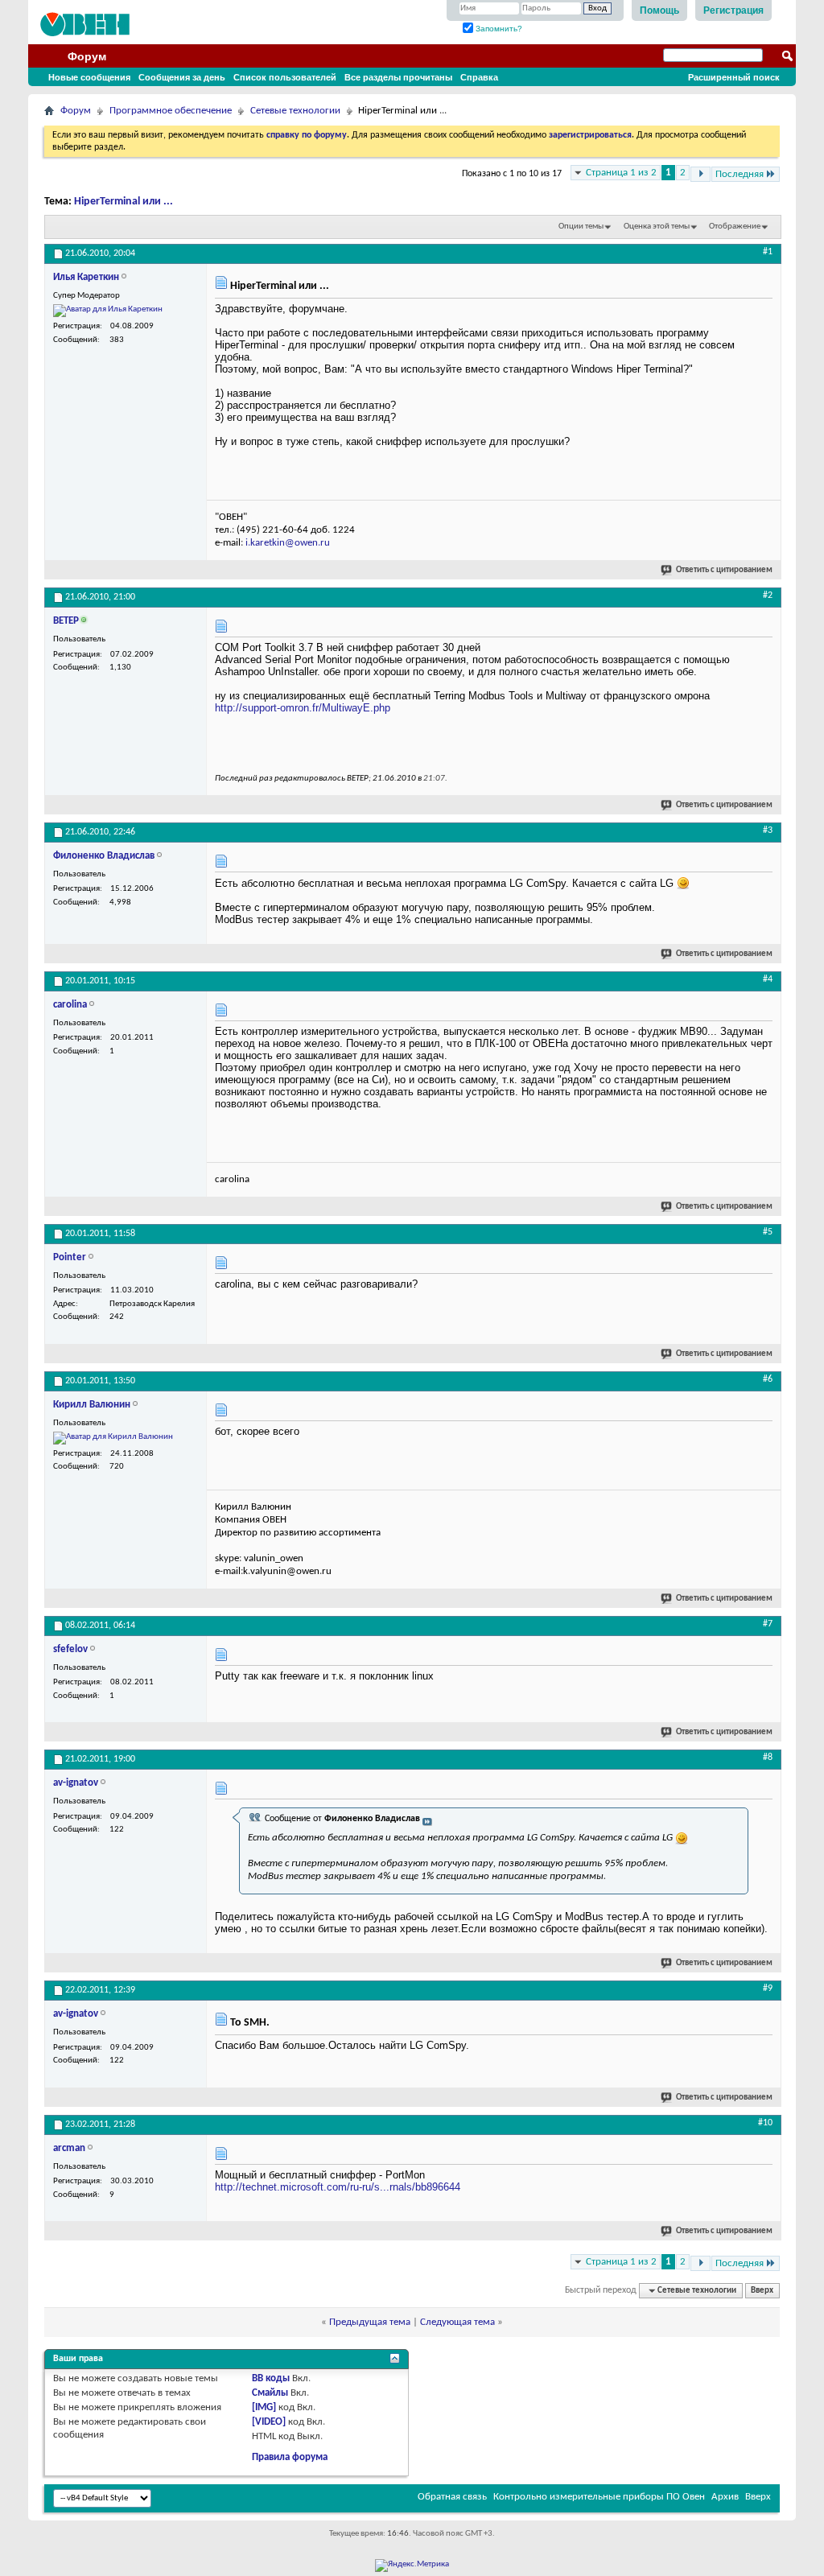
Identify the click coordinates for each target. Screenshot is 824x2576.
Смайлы (270, 2393)
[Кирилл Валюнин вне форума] (113, 1438)
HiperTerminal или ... (124, 202)
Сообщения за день (182, 77)
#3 (768, 831)
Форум (87, 56)
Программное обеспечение (171, 111)
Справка (479, 77)
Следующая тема (457, 2322)
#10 (765, 2123)
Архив (725, 2497)
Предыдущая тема (370, 2322)
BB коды (271, 2378)
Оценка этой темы (657, 227)
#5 (768, 1232)
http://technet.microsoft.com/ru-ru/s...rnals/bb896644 (338, 2187)
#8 (768, 1758)
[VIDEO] (269, 2422)
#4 (768, 979)
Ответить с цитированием (724, 570)
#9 (768, 1989)
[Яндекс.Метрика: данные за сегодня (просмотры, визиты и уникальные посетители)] (412, 2566)
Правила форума (290, 2457)
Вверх (762, 2291)
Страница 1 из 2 (621, 173)
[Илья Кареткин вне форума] (108, 311)
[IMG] (264, 2407)
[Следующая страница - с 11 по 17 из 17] (700, 174)
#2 (768, 596)
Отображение (735, 227)
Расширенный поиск (734, 77)
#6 (768, 1379)
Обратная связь (452, 2497)
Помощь (659, 10)
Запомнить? (498, 29)
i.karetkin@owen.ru (288, 543)
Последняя (740, 174)
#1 (768, 252)
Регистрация (733, 10)
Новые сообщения (89, 77)
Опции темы (581, 227)
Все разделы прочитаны (398, 77)
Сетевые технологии (295, 111)
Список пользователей (285, 77)
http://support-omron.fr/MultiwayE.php (303, 708)
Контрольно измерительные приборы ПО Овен (599, 2497)
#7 (768, 1624)
